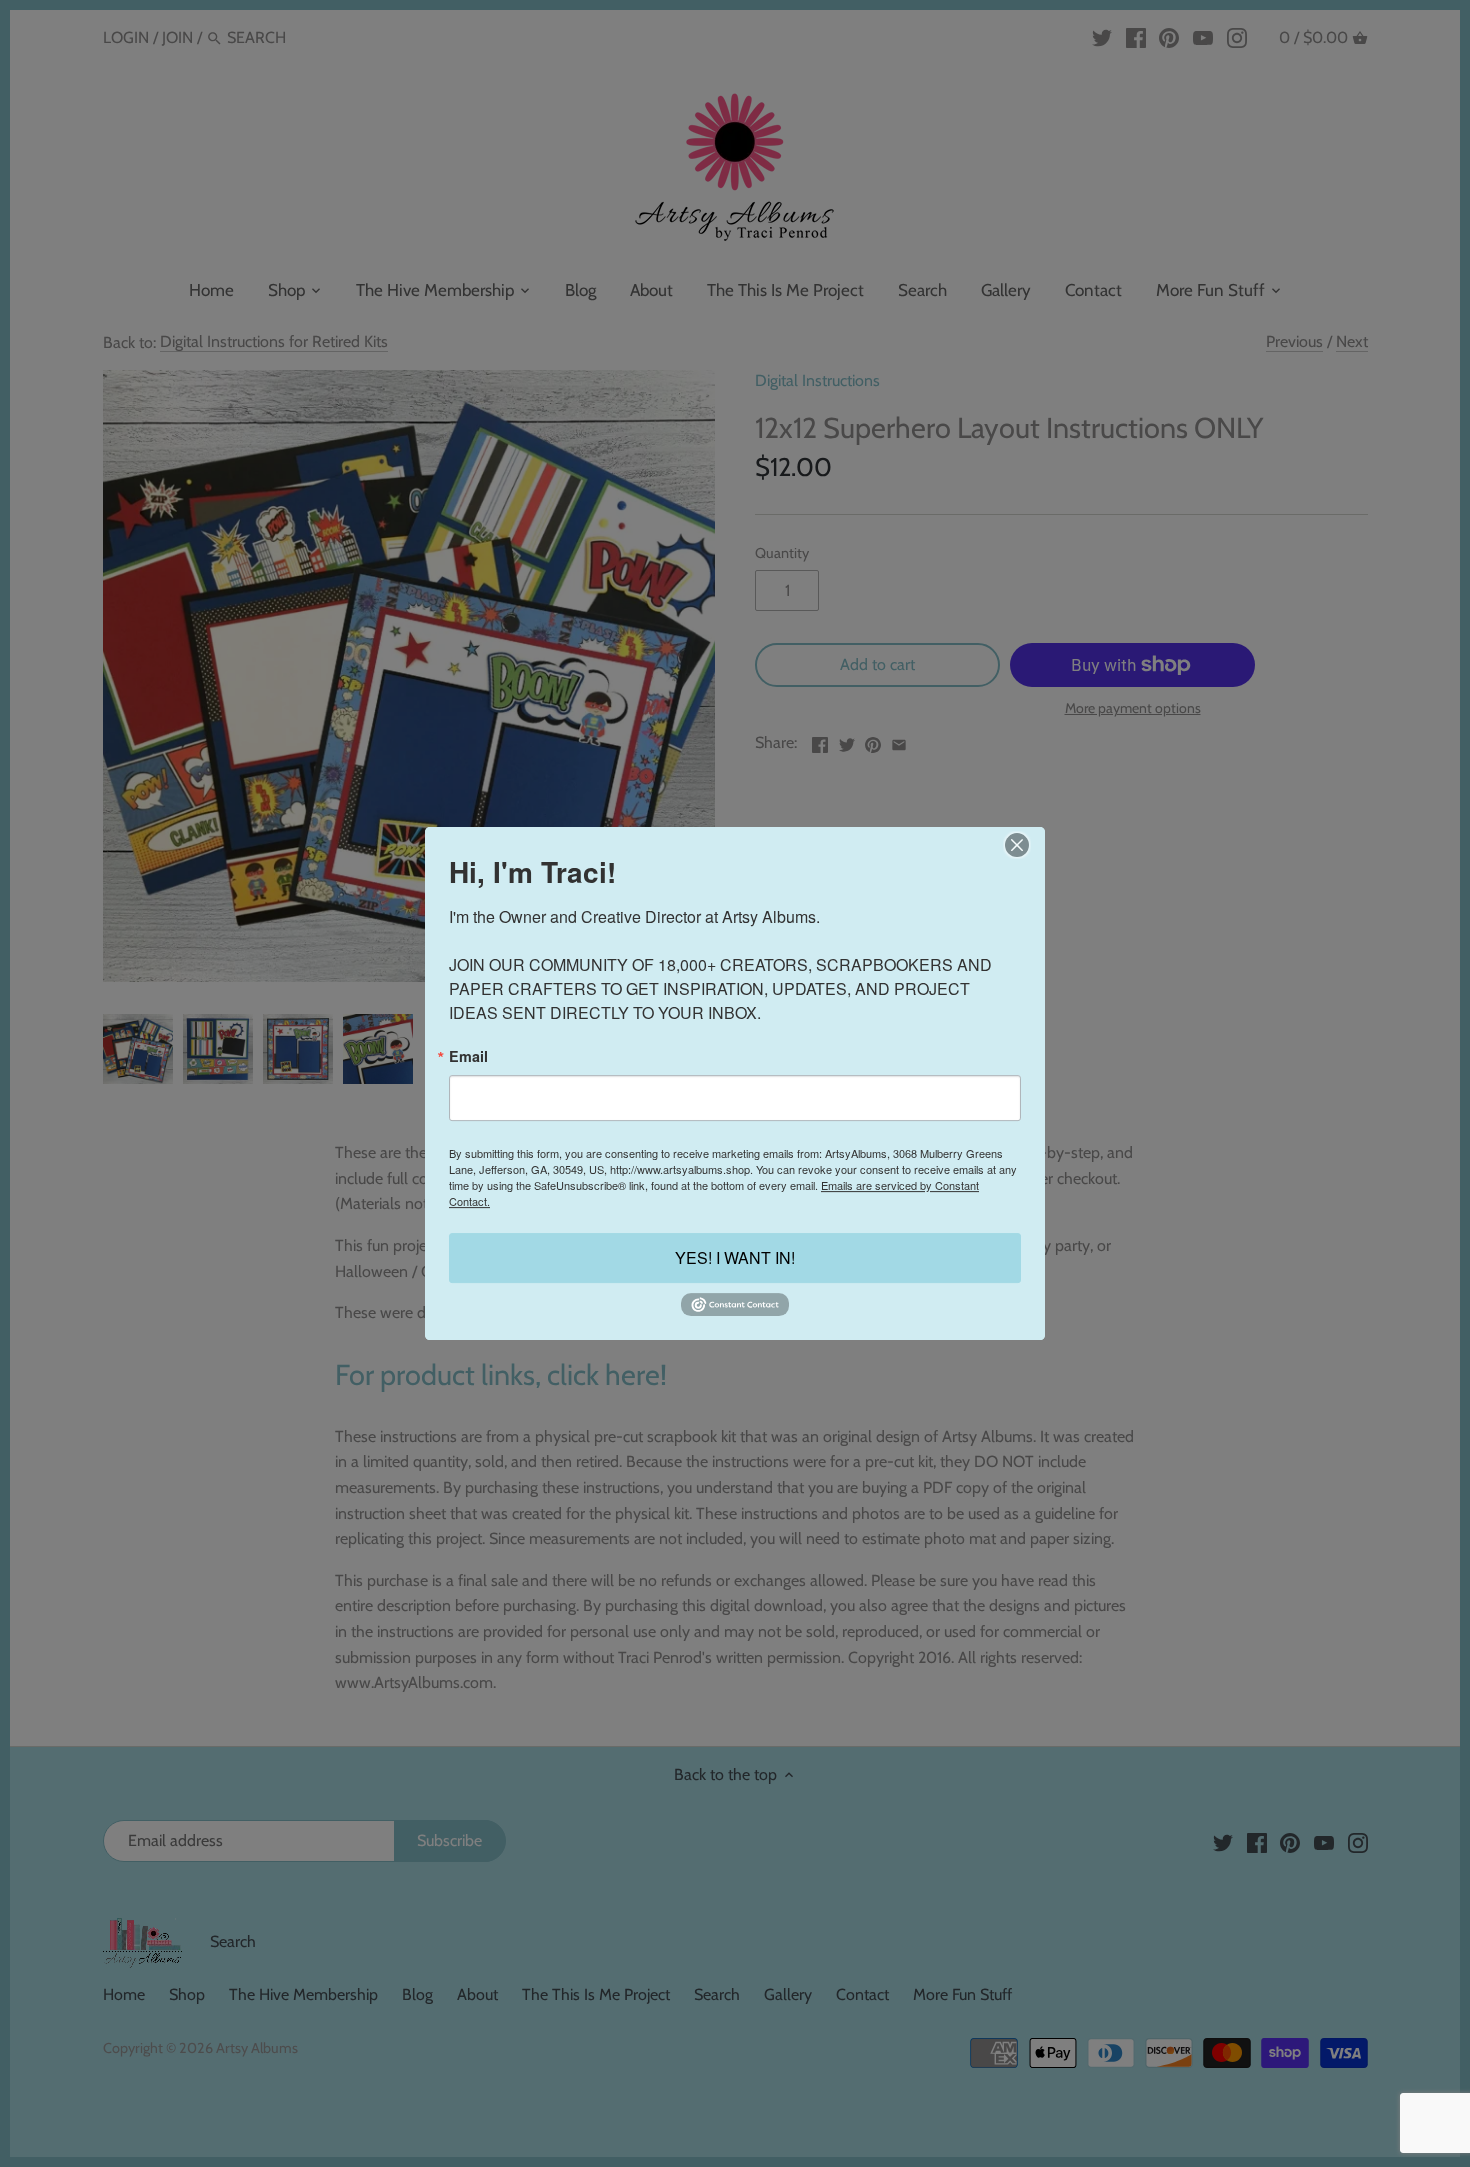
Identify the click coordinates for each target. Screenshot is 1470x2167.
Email (468, 1056)
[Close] (1016, 845)
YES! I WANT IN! (735, 1257)
